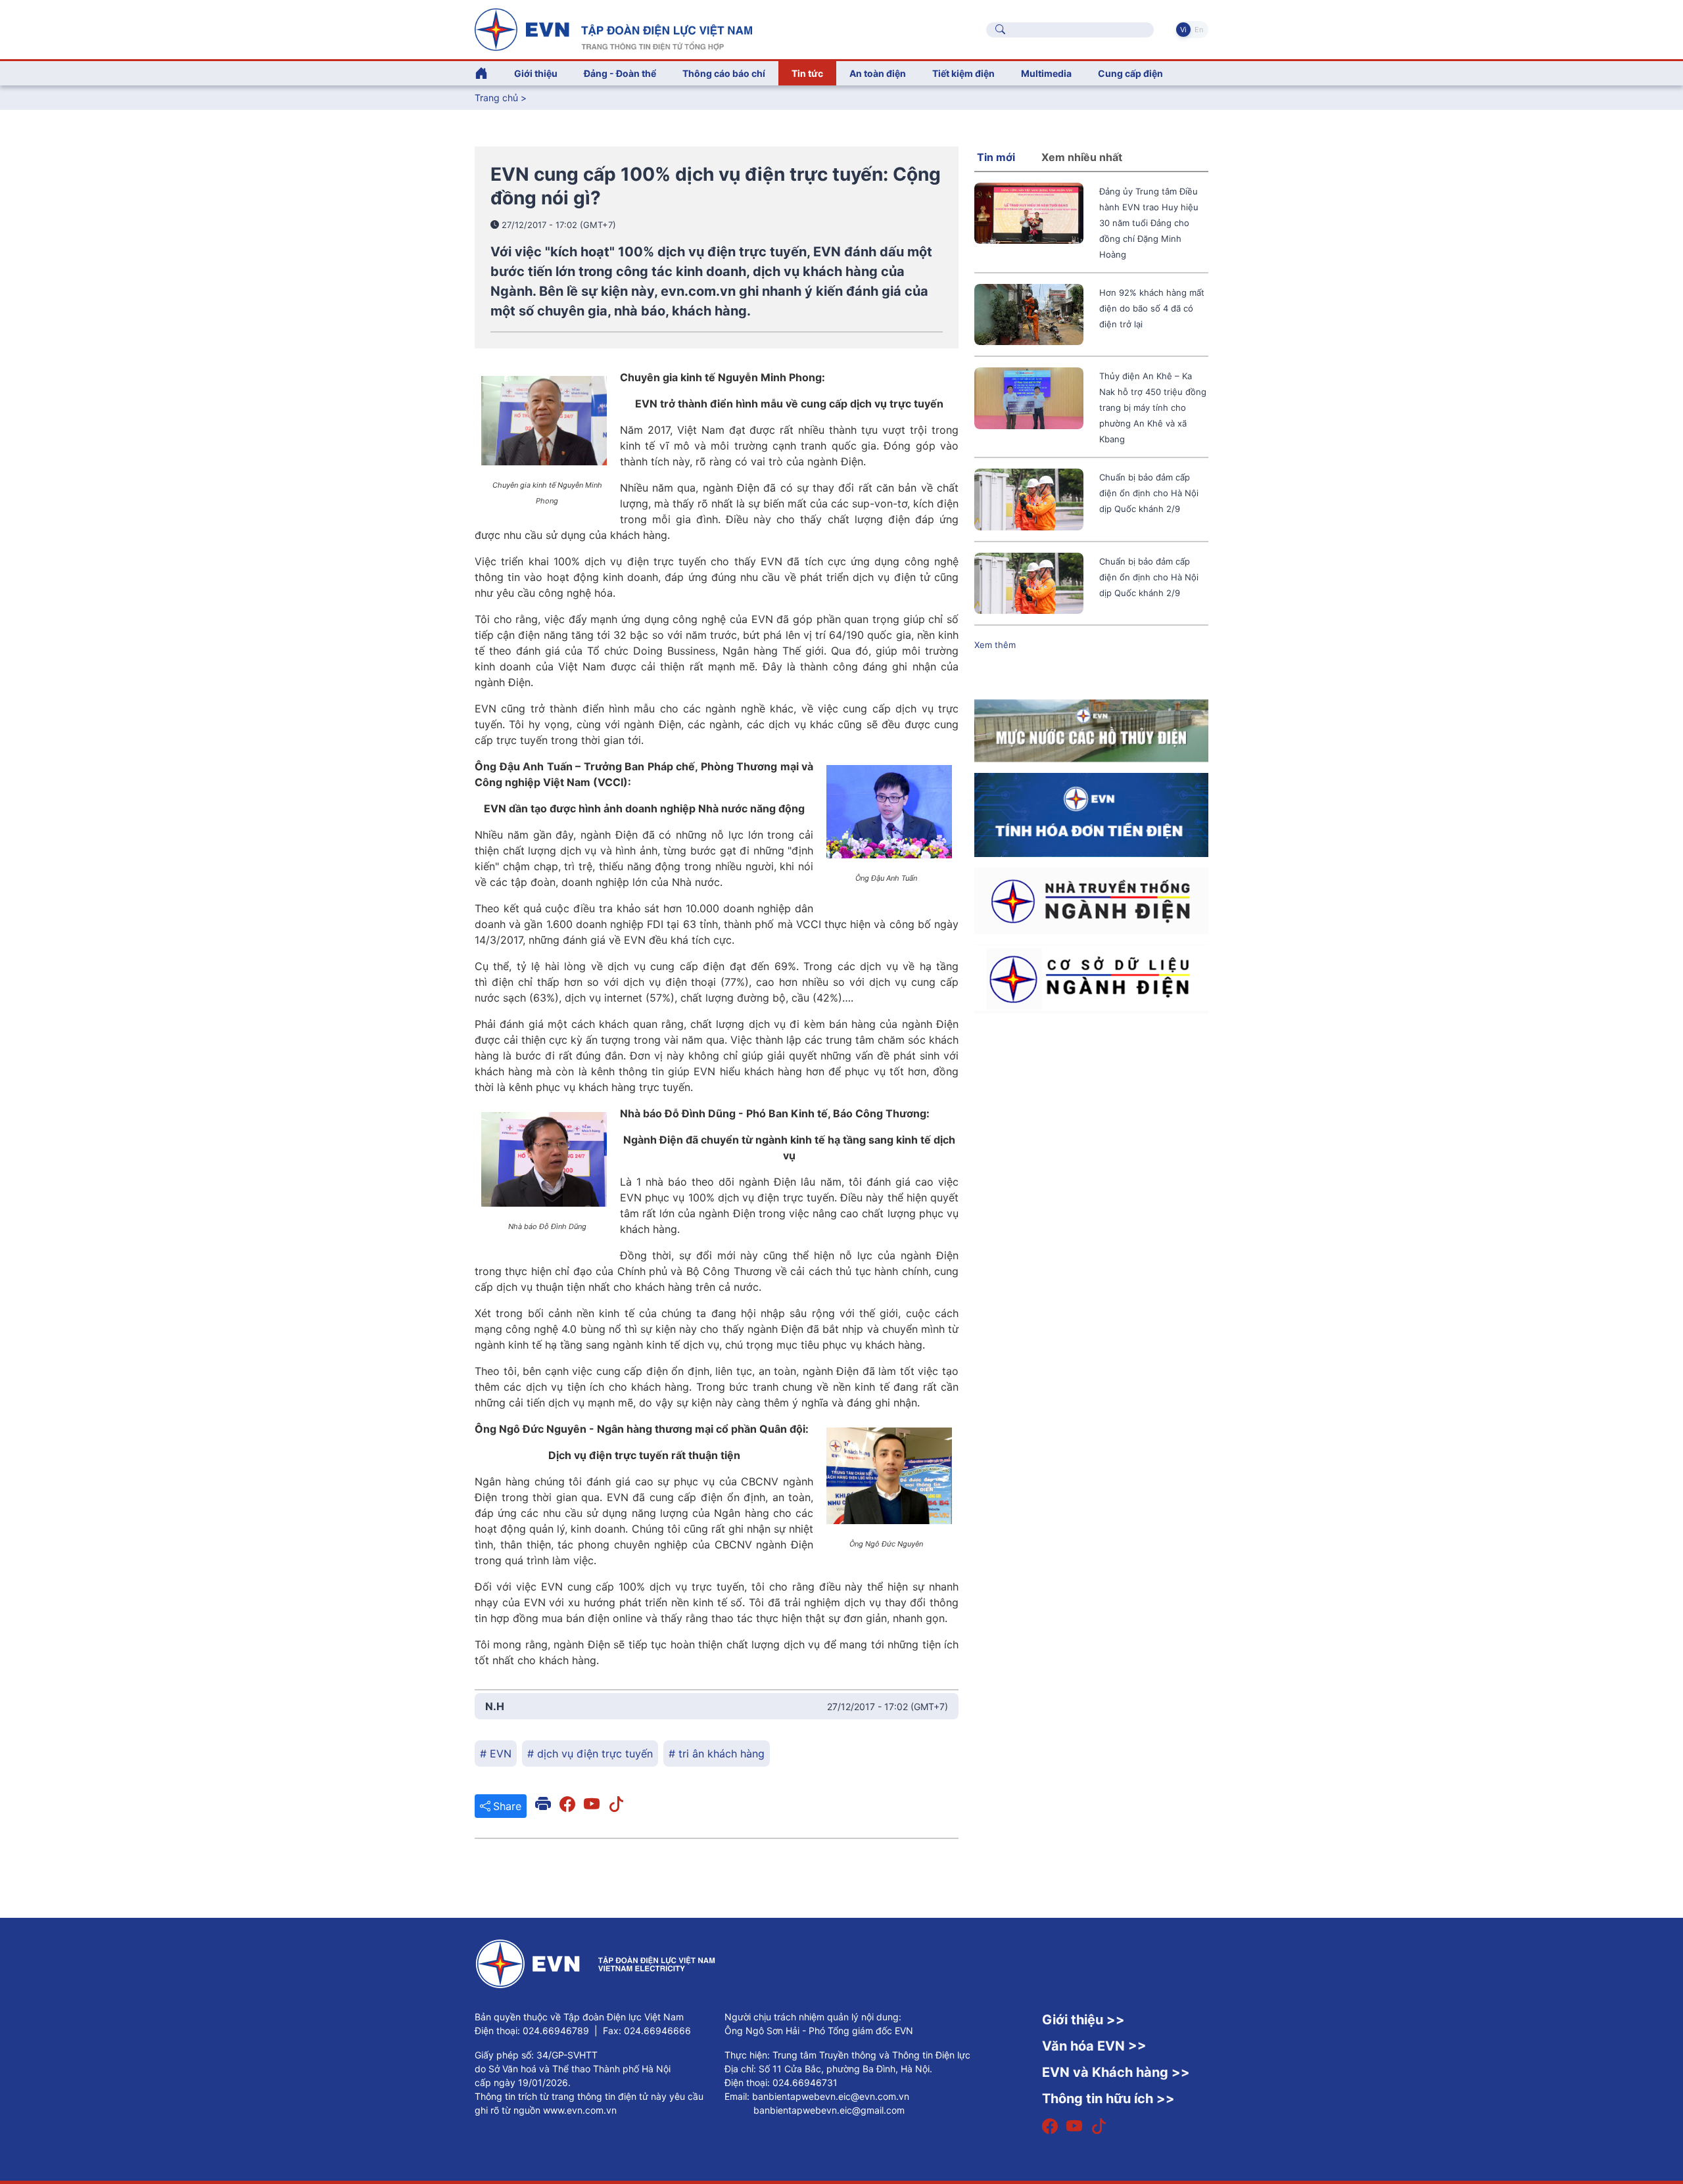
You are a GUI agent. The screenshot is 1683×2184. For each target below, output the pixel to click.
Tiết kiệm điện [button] (963, 73)
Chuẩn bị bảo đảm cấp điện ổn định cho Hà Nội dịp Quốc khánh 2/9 (1149, 493)
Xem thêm (995, 645)
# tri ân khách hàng (717, 1754)
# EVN (496, 1754)
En (1199, 30)
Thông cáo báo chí (724, 73)
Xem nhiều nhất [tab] (1082, 157)
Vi (1183, 30)
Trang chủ (496, 98)
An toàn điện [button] (878, 73)
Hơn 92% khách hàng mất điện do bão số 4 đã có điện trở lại (1152, 308)
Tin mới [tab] (996, 157)
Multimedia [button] (1046, 73)
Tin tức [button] (807, 73)
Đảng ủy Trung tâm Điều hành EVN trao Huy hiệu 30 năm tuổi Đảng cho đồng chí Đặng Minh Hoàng (1149, 223)
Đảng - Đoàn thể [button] (620, 73)
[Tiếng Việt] (613, 28)
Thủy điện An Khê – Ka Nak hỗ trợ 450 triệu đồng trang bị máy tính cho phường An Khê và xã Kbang (1153, 407)
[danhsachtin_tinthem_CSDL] (1091, 978)
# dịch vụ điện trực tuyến (590, 1754)
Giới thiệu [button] (536, 73)
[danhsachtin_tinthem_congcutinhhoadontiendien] (1091, 814)
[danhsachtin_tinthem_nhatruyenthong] (1091, 900)
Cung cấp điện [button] (1130, 73)
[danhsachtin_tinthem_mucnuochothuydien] (1091, 730)
